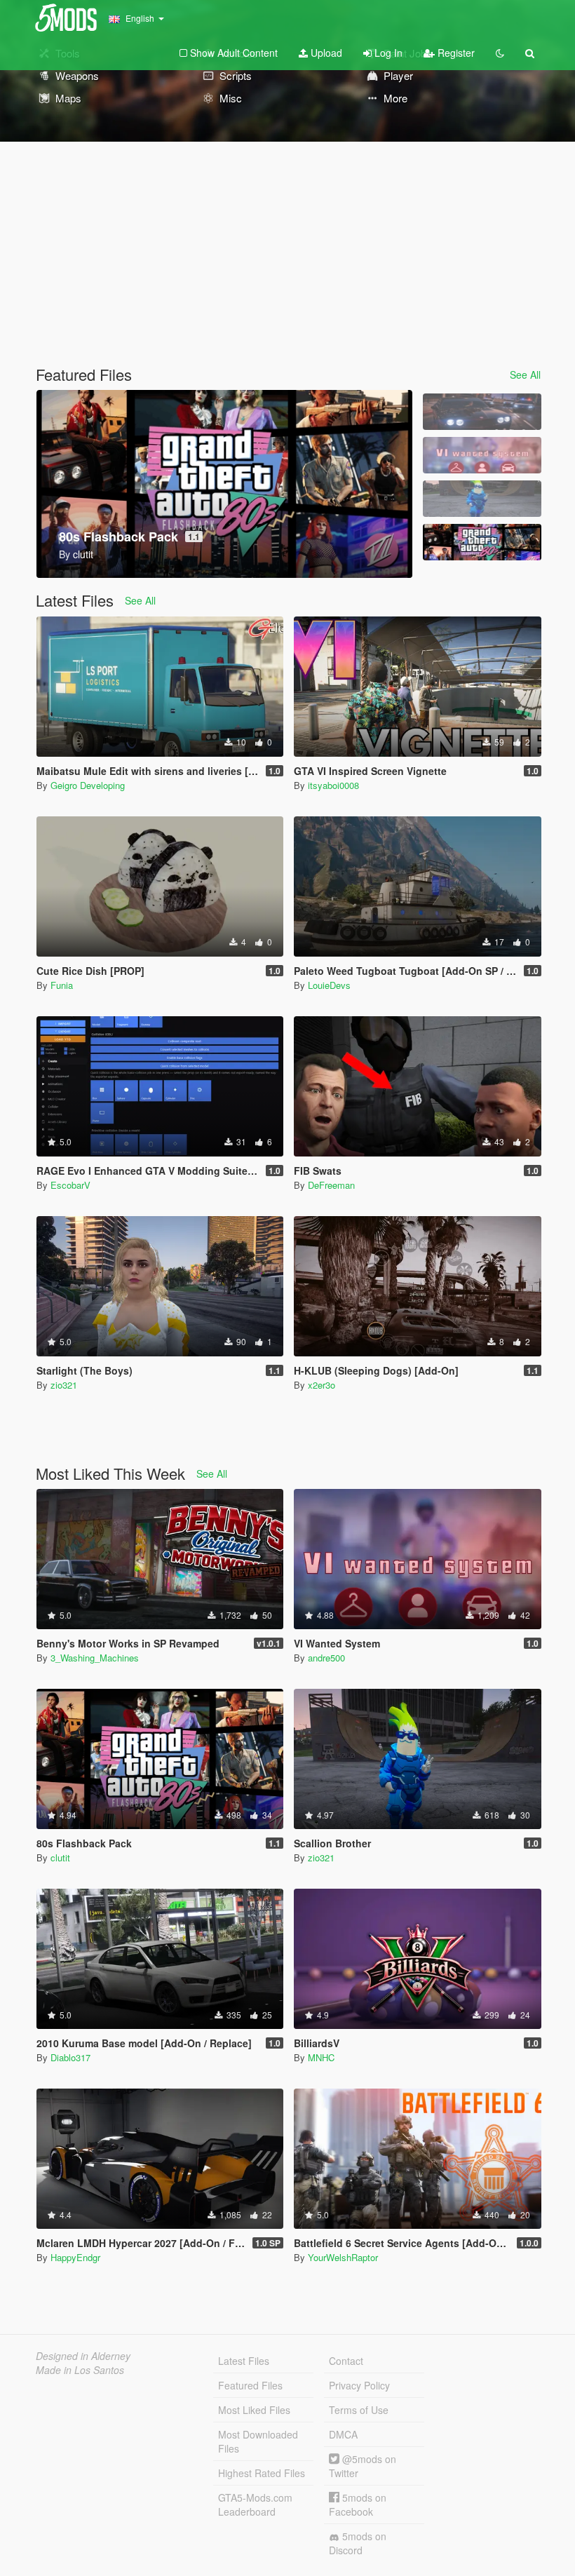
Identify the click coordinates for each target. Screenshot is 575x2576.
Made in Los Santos (80, 2370)
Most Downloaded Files (258, 2441)
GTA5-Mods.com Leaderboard (255, 2504)
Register (455, 53)
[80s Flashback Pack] (482, 542)
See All (525, 375)
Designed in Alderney (83, 2356)
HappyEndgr (75, 2257)
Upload (325, 53)
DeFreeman (331, 1185)
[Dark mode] (500, 53)
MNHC (321, 2057)
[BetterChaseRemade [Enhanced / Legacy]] (482, 412)
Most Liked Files (254, 2410)
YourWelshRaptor (343, 2257)
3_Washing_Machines (95, 1658)
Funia (62, 985)
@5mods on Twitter (363, 2466)
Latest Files (244, 2361)
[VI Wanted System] (482, 455)
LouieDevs (329, 985)
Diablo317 (70, 2057)
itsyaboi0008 (333, 785)
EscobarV (70, 1185)
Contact (346, 2361)
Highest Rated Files (262, 2473)
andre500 (326, 1658)
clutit (60, 1857)
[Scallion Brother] (482, 499)
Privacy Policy (359, 2385)
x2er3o (322, 1385)
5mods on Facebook (358, 2504)
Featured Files (250, 2385)
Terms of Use (359, 2410)
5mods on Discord (358, 2543)
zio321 (64, 1385)
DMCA (343, 2434)
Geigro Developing (88, 785)
